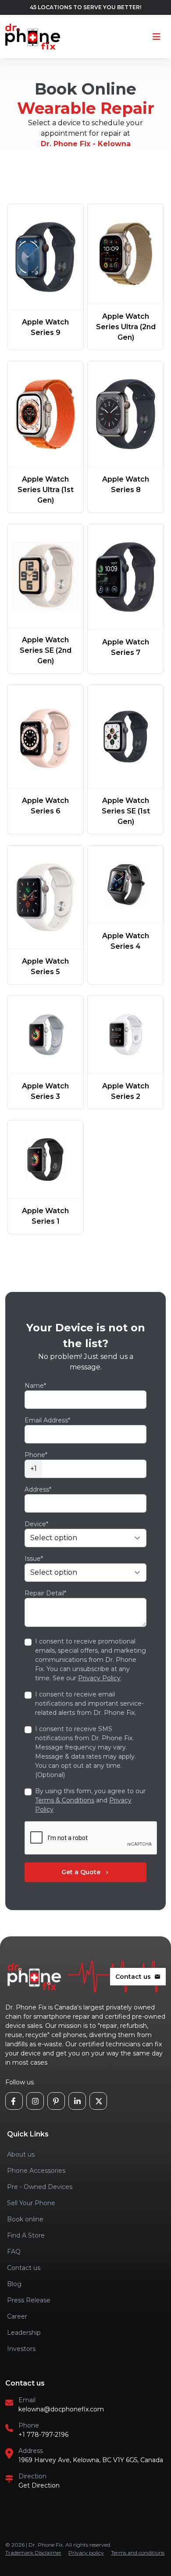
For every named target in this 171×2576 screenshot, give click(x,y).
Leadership (24, 2333)
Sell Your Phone (31, 2203)
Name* (35, 1386)
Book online (25, 2219)
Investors (21, 2349)
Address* (38, 1489)
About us (21, 2154)
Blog (14, 2284)
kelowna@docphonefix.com (61, 2409)
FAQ (14, 2252)
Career (17, 2316)
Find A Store (26, 2235)
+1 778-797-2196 (43, 2435)
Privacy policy (86, 2553)
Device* (36, 1524)
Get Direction (39, 2485)
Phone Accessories (36, 2171)
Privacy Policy (99, 1678)
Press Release (29, 2300)
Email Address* (47, 1420)
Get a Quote (86, 1872)
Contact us (138, 1977)
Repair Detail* (45, 1593)
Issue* (34, 1559)
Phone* (36, 1455)
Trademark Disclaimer (33, 2553)
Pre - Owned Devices (40, 2187)
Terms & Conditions (65, 1800)
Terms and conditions (138, 2553)
